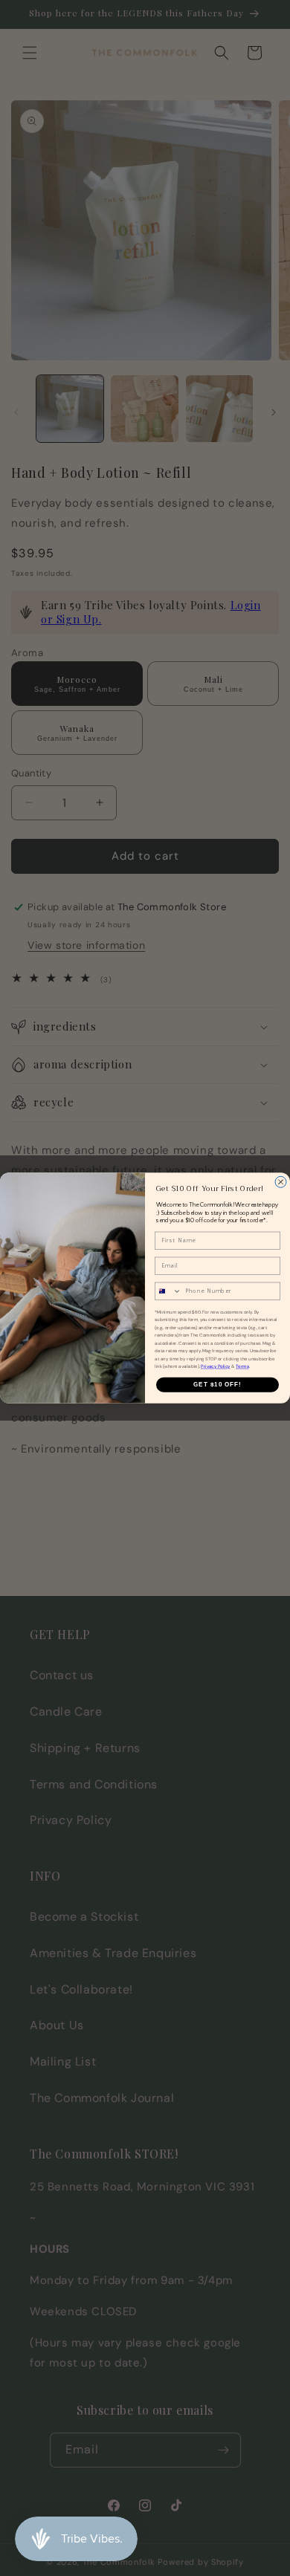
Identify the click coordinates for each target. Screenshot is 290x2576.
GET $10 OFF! (217, 1385)
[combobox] (168, 1291)
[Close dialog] (281, 1182)
